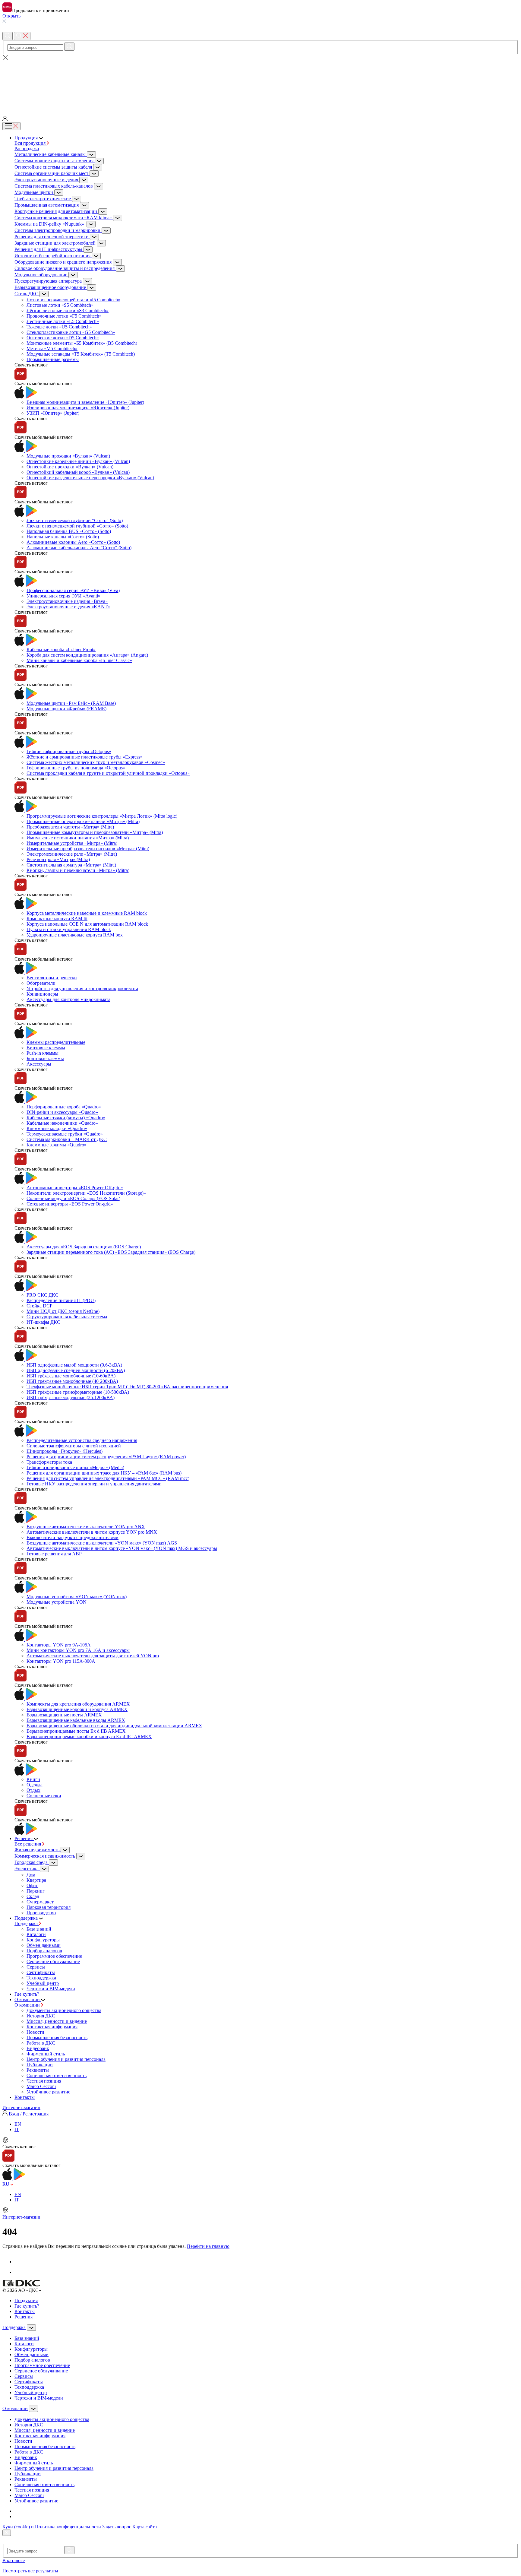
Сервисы (36, 1967)
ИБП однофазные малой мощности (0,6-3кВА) (74, 1365)
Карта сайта (145, 2527)
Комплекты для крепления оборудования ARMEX (78, 1704)
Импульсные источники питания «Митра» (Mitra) (78, 838)
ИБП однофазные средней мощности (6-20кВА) (76, 1370)
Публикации (40, 2065)
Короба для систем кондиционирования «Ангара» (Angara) (87, 655)
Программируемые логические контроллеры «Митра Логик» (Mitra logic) (102, 816)
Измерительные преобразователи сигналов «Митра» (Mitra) (88, 849)
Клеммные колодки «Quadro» (57, 1128)
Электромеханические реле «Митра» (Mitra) (72, 854)
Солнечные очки (44, 1796)
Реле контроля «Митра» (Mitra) (58, 859)
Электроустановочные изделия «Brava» (67, 601)
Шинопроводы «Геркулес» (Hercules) (65, 1451)
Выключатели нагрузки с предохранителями (73, 1537)
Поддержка (27, 1923)
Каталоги (36, 1934)
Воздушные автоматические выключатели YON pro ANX (86, 1527)
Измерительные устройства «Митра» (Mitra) (72, 843)
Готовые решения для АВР (54, 1554)
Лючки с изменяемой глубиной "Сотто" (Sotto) (75, 520)
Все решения (28, 1844)
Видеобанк (38, 2048)
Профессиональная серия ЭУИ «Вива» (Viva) (73, 590)
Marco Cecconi (41, 2086)
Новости (35, 2032)
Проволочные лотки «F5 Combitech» (64, 316)
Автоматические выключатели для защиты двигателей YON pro (93, 1656)
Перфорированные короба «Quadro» (64, 1107)
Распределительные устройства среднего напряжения (82, 1440)
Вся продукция (31, 143)
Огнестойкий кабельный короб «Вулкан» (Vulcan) (78, 472)
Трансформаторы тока (49, 1462)
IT (17, 2129)
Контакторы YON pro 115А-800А (61, 1661)
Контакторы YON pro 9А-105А (59, 1645)
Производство (41, 1913)
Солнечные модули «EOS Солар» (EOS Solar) (73, 1198)
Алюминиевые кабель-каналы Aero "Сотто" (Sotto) (79, 548)
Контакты (25, 2311)
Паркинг (36, 1891)
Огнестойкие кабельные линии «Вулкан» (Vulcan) (78, 461)
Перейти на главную (208, 2246)
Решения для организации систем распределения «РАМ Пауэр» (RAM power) (106, 1457)
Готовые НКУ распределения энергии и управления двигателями (94, 1484)
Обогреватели (41, 983)
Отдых (33, 1790)
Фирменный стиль (46, 2054)
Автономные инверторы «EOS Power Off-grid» (75, 1188)
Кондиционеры (42, 994)
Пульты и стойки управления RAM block (69, 929)
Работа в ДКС (41, 2043)
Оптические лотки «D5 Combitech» (63, 338)
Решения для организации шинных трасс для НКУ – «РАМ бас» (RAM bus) (104, 1473)
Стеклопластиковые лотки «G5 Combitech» (71, 332)
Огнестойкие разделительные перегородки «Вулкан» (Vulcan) (90, 478)
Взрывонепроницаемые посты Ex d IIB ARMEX (76, 1731)
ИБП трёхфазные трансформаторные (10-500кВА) (78, 1392)
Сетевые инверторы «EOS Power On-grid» (70, 1204)
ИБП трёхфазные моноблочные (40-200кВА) (72, 1381)
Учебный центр (43, 1983)
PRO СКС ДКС (43, 1295)
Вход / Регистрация (28, 2114)
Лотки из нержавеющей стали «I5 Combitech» (73, 300)
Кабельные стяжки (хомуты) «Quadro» (66, 1118)
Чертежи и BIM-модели (51, 1989)
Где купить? (27, 2306)
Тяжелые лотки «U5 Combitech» (59, 327)
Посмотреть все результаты (31, 2571)
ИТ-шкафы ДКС (43, 1322)
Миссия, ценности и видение (57, 2021)
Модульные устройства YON (57, 1602)
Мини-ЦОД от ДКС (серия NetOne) (63, 1311)
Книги (33, 1779)
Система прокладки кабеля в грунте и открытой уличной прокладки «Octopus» (108, 773)
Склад (33, 1896)
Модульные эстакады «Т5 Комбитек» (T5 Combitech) (81, 354)
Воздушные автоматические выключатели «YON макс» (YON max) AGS (102, 1543)
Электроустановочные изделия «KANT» (68, 607)
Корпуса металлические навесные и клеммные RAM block (87, 913)
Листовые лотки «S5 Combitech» (60, 305)
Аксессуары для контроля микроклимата (68, 999)
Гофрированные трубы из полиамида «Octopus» (76, 768)
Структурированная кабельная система (67, 1317)
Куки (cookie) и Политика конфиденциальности (52, 2527)
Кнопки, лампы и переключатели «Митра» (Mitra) (78, 870)
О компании (28, 2005)
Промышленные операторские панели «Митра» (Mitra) (83, 821)
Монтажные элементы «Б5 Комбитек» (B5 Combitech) (82, 343)
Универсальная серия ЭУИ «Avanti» (63, 596)
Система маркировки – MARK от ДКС (67, 1139)
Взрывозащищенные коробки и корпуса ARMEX (77, 1709)
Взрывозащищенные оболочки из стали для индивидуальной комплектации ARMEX (114, 1726)
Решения (24, 2317)
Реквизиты (38, 2070)
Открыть (11, 16)
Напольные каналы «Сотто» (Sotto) (63, 537)
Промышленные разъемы (53, 359)
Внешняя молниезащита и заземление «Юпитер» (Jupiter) (85, 402)
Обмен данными (44, 1945)
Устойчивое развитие (48, 2092)
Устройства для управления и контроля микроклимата (82, 989)
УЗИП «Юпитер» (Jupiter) (53, 413)
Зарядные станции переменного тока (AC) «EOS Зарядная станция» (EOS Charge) (111, 1252)
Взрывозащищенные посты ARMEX (64, 1715)
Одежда (35, 1785)
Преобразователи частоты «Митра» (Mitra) (70, 827)
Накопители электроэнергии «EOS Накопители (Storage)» (86, 1193)
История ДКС (41, 2016)
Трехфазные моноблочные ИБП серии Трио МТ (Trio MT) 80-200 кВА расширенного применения (127, 1387)
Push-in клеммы (43, 1053)
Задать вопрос (117, 2527)
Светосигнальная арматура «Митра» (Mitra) (71, 865)
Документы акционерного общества (64, 2010)
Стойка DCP (39, 1306)
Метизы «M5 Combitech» (52, 349)
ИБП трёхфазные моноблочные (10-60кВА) (71, 1376)
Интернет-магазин (21, 2107)
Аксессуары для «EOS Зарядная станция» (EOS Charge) (84, 1247)
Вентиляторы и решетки (52, 978)
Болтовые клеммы (45, 1058)
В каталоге (14, 2560)
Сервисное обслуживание (53, 1961)
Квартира (36, 1880)
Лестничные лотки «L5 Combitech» (63, 321)
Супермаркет (40, 1902)
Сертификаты (41, 1972)
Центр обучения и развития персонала (66, 2059)
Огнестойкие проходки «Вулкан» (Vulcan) (70, 467)
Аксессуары (39, 1064)
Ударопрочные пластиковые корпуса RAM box (75, 935)
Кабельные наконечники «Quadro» (62, 1123)
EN (18, 2124)
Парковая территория (49, 1907)
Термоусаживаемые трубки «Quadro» (65, 1134)
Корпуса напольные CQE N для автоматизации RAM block (87, 924)
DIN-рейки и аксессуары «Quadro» (62, 1112)
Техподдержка (41, 1978)
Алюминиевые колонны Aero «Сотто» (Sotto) (73, 542)
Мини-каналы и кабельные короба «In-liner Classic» (79, 660)
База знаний (39, 1929)
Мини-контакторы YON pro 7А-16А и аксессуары (78, 1650)
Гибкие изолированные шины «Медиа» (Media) (75, 1467)
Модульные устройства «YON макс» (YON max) (77, 1597)
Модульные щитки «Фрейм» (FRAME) (66, 709)
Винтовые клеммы (46, 1048)
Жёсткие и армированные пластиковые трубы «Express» (85, 757)
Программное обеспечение (54, 1956)
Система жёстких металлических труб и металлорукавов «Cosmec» (96, 762)
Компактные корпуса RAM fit (57, 919)
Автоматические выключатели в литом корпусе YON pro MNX (92, 1532)
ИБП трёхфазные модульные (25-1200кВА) (71, 1397)
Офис (32, 1885)
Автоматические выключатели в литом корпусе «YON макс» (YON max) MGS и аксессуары (122, 1548)
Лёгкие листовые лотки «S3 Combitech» (68, 311)
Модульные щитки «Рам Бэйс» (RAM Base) (71, 703)
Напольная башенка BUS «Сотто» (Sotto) (69, 531)
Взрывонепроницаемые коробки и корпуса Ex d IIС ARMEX (89, 1736)
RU (6, 2184)
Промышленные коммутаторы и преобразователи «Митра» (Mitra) (95, 832)
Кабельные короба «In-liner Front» (61, 650)
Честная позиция (44, 2081)
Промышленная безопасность (57, 2037)
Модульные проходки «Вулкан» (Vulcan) (68, 456)
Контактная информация (52, 2027)
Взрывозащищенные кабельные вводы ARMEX (76, 1720)
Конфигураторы (43, 1940)
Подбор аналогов (44, 1951)
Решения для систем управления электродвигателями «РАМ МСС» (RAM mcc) (108, 1478)
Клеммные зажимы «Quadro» (57, 1145)
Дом (31, 1875)
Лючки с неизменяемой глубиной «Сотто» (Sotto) (77, 526)
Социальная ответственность (57, 2075)
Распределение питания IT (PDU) (61, 1300)
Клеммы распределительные (56, 1042)
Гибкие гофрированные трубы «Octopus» (69, 751)
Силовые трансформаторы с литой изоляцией (74, 1446)
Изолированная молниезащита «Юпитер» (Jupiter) (78, 408)
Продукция (26, 2300)
